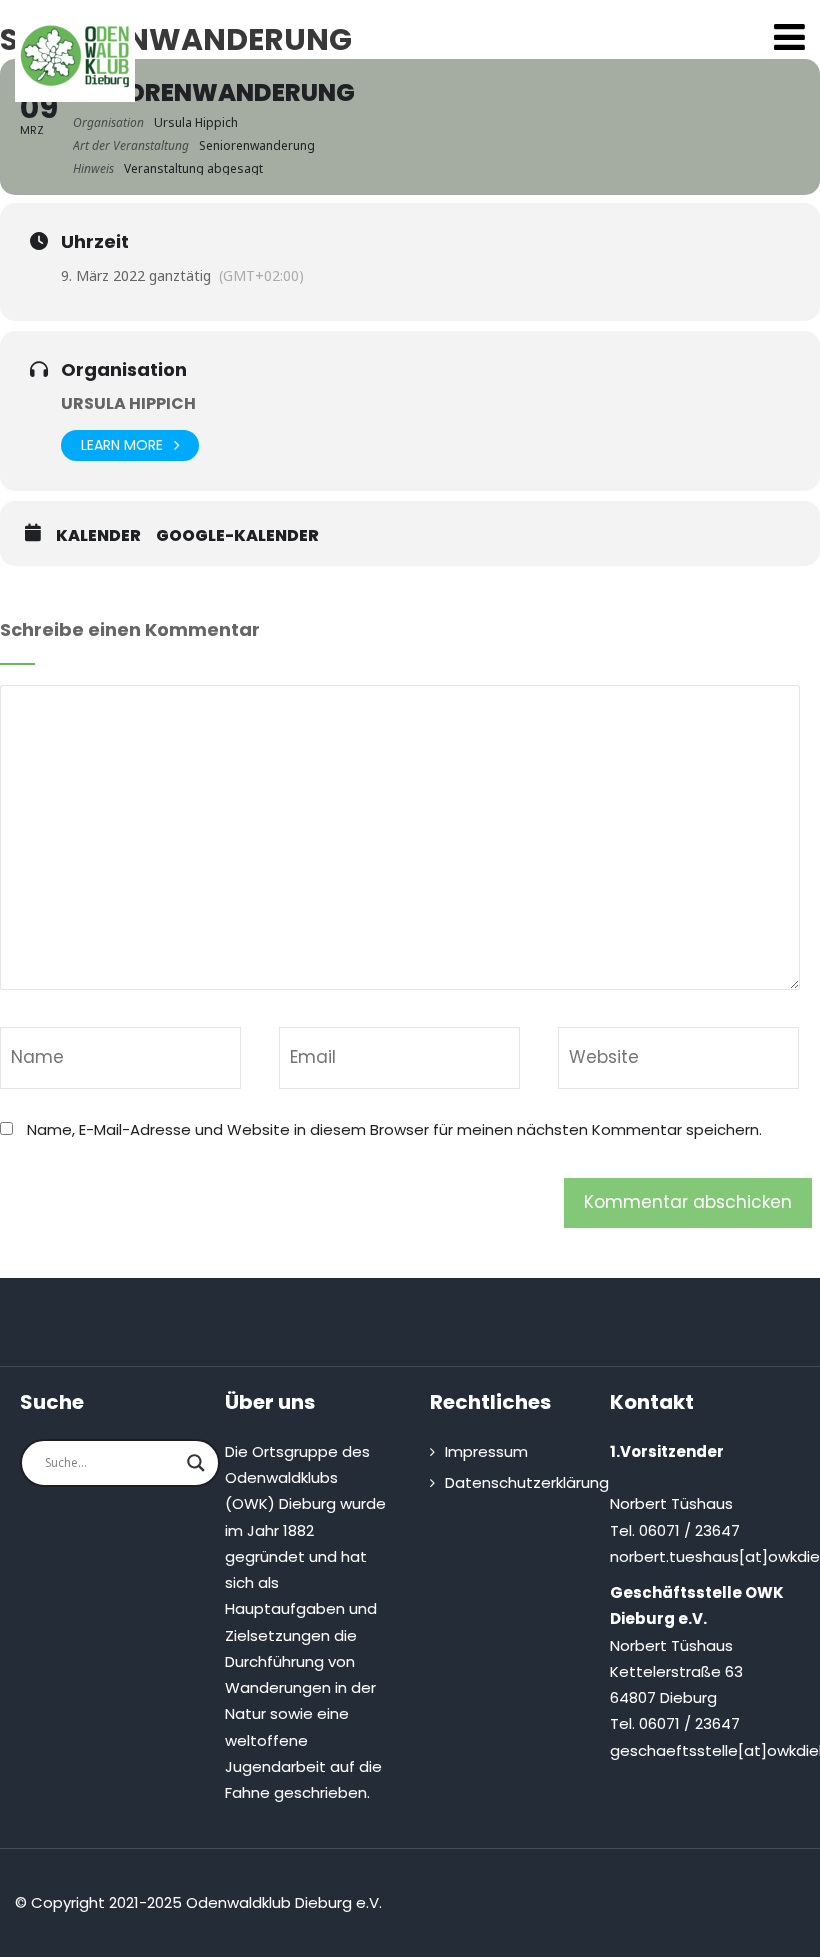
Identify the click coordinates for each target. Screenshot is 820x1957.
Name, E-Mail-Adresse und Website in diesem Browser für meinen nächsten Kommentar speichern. (394, 1129)
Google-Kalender (237, 536)
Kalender (98, 536)
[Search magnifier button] (196, 1463)
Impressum (486, 1451)
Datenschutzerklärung (527, 1482)
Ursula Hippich (128, 403)
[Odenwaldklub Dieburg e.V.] (75, 56)
